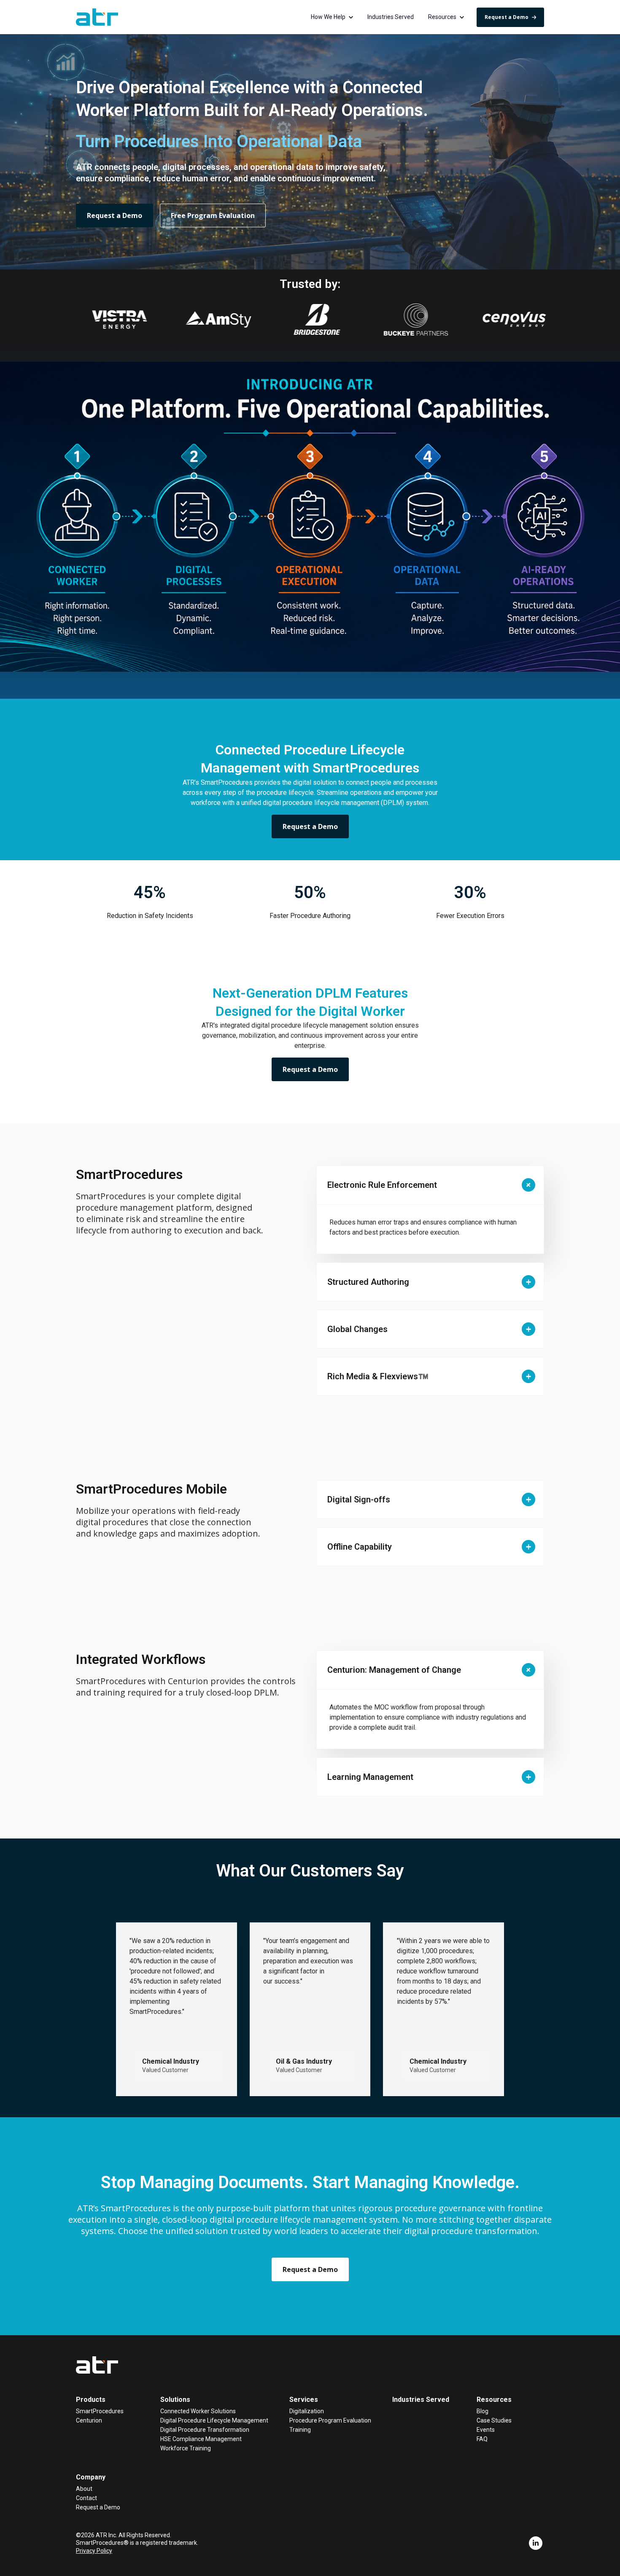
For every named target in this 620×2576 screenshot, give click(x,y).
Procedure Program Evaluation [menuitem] (330, 2420)
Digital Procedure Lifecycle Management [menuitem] (214, 2420)
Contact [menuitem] (86, 2498)
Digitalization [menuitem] (307, 2411)
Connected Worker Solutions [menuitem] (198, 2411)
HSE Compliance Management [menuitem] (201, 2439)
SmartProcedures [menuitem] (100, 2411)
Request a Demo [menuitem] (98, 2507)
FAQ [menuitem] (482, 2439)
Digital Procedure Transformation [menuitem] (205, 2430)
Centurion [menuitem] (89, 2420)
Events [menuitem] (486, 2430)
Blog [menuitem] (483, 2411)
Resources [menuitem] (494, 2400)
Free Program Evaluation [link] (213, 215)
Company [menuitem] (91, 2477)
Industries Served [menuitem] (421, 2400)
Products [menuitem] (91, 2400)
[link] (97, 17)
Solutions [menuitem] (175, 2400)
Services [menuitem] (304, 2400)
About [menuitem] (84, 2489)
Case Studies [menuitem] (494, 2420)
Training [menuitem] (300, 2430)
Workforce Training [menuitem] (186, 2448)
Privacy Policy (94, 2551)
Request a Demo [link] (507, 17)
